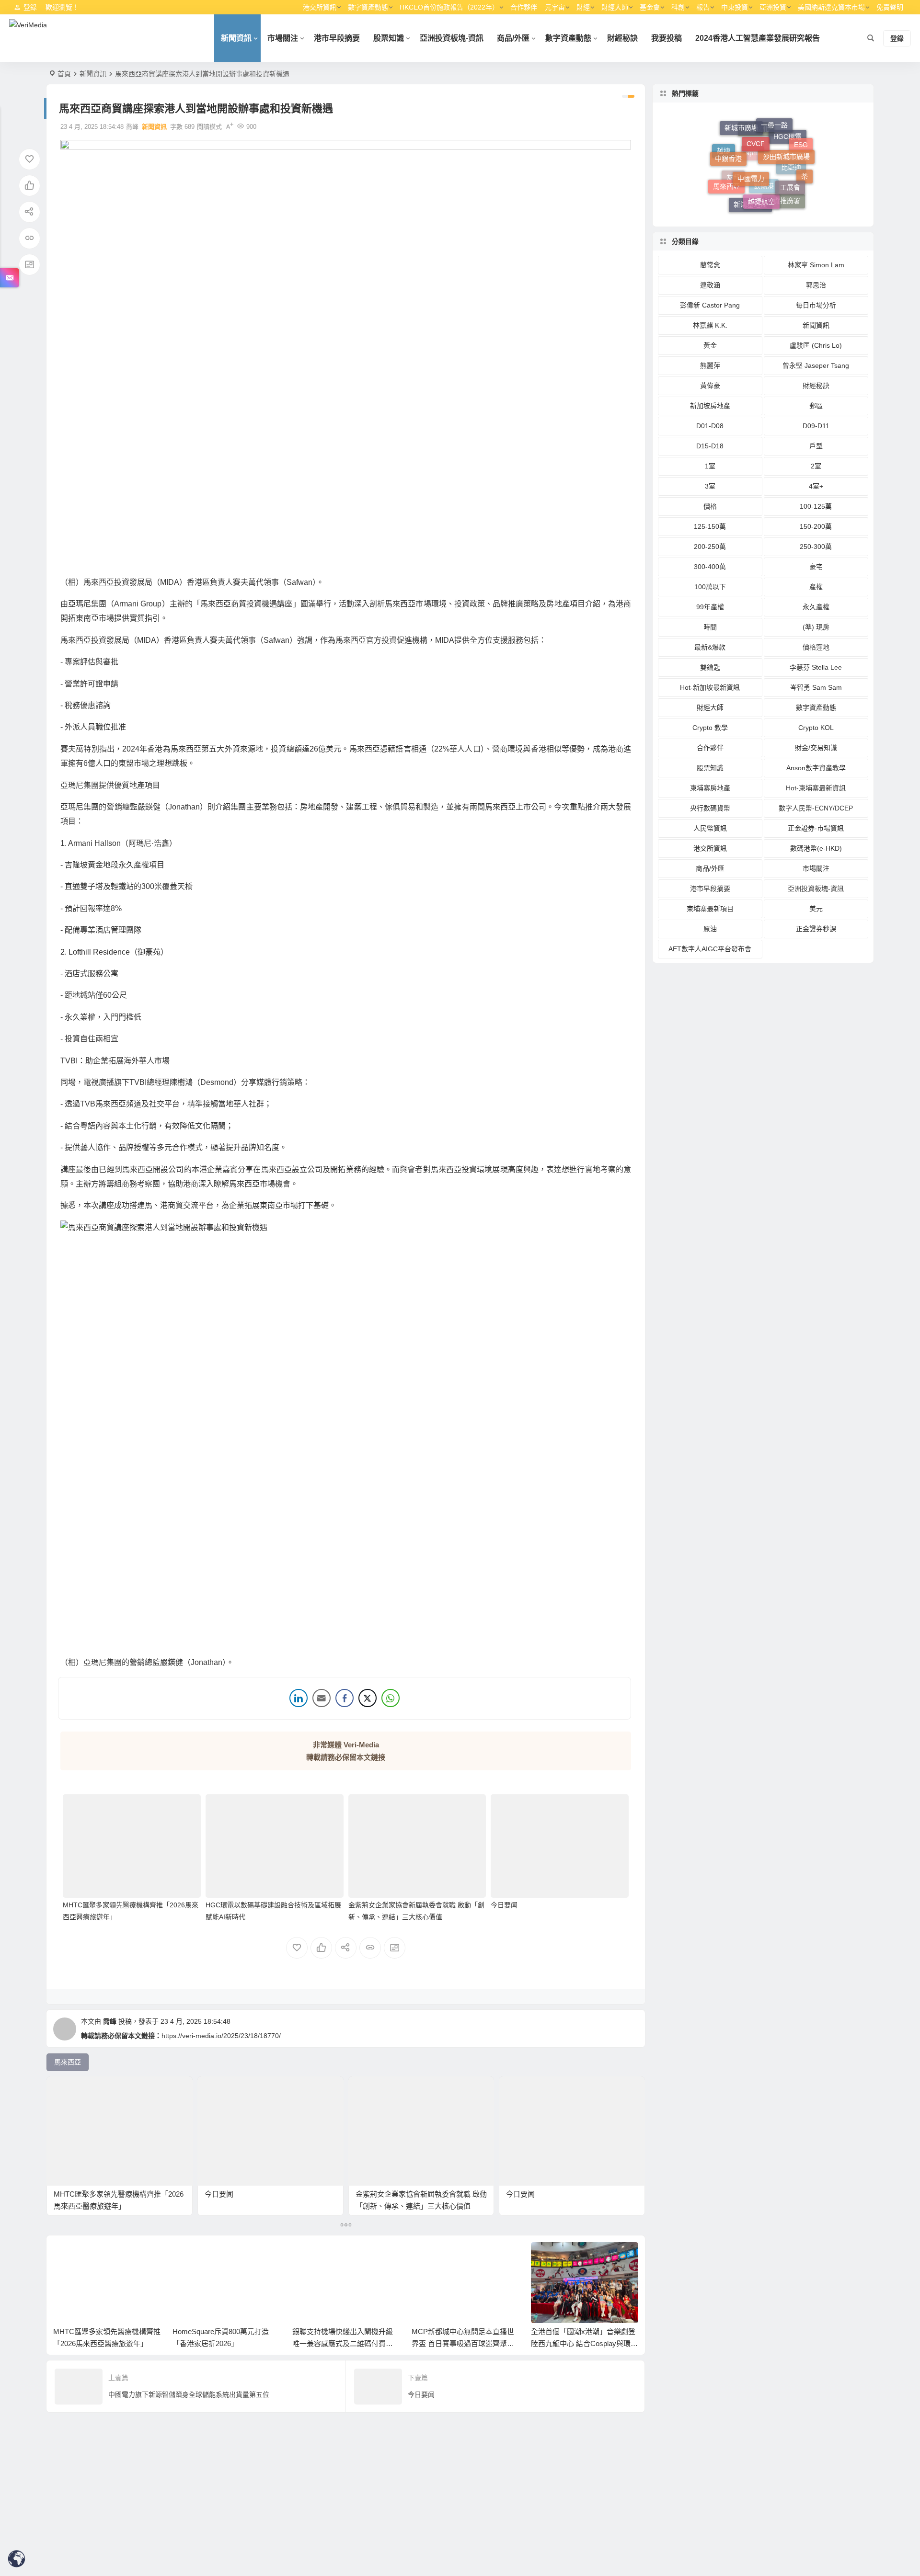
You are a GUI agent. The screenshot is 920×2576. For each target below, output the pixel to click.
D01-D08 (710, 426)
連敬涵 (710, 285)
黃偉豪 (710, 386)
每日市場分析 (816, 305)
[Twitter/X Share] (368, 1698)
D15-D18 (710, 446)
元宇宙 (555, 7)
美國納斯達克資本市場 (831, 7)
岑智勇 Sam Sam (816, 687)
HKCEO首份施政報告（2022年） (449, 7)
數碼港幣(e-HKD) (816, 848)
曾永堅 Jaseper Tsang (816, 365)
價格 (710, 506)
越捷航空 (761, 163)
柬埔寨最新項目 (710, 909)
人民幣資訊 (710, 828)
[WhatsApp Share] (391, 1698)
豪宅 (816, 567)
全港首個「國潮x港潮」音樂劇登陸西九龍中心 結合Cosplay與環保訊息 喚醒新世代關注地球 (584, 2343)
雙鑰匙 (710, 667)
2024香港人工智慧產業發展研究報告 (758, 38)
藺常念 (710, 265)
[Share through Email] (322, 1698)
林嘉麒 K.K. (710, 325)
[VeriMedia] (28, 38)
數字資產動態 (368, 7)
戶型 (816, 446)
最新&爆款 (710, 647)
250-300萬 (816, 547)
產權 (816, 587)
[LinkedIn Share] (299, 1698)
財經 (583, 7)
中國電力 (751, 137)
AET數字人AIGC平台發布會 (710, 949)
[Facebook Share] (345, 1698)
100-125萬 (816, 506)
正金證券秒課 (816, 929)
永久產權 (816, 607)
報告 (703, 7)
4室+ (816, 486)
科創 (678, 7)
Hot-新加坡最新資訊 (710, 687)
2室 (816, 466)
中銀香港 (728, 140)
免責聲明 (890, 7)
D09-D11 (816, 426)
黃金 (710, 345)
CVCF (756, 122)
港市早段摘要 (337, 38)
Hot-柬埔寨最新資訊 (816, 788)
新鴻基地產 (750, 191)
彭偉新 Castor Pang (710, 305)
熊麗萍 (710, 365)
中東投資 (735, 7)
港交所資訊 (320, 7)
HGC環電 (788, 170)
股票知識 (389, 38)
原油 (710, 929)
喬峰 (110, 2021)
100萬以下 (710, 587)
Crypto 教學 (710, 728)
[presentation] (583, 2257)
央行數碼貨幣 (710, 808)
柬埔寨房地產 (710, 788)
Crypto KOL (816, 728)
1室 (710, 466)
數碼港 (764, 207)
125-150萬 (710, 526)
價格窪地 (816, 647)
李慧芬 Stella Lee (816, 667)
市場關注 (283, 38)
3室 (710, 486)
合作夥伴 (524, 7)
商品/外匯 (513, 38)
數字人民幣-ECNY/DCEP (816, 808)
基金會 (650, 7)
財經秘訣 (622, 38)
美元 (816, 909)
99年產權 (710, 607)
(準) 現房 (816, 627)
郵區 (816, 406)
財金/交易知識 (816, 748)
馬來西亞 (726, 170)
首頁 (64, 74)
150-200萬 (816, 526)
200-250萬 (710, 547)
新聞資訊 (236, 38)
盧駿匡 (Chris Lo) (816, 345)
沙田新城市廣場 (786, 129)
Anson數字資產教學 (816, 768)
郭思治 (816, 285)
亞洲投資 (773, 7)
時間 (710, 627)
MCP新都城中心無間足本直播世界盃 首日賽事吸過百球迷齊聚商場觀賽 (463, 2343)
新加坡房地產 (710, 406)
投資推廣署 (783, 192)
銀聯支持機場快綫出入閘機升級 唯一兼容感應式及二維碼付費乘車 (343, 2343)
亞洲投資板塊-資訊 (452, 38)
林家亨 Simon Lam (816, 265)
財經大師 (615, 7)
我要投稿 (667, 38)
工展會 (790, 154)
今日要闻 (504, 1905)
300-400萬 (710, 567)
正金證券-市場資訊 (816, 828)
